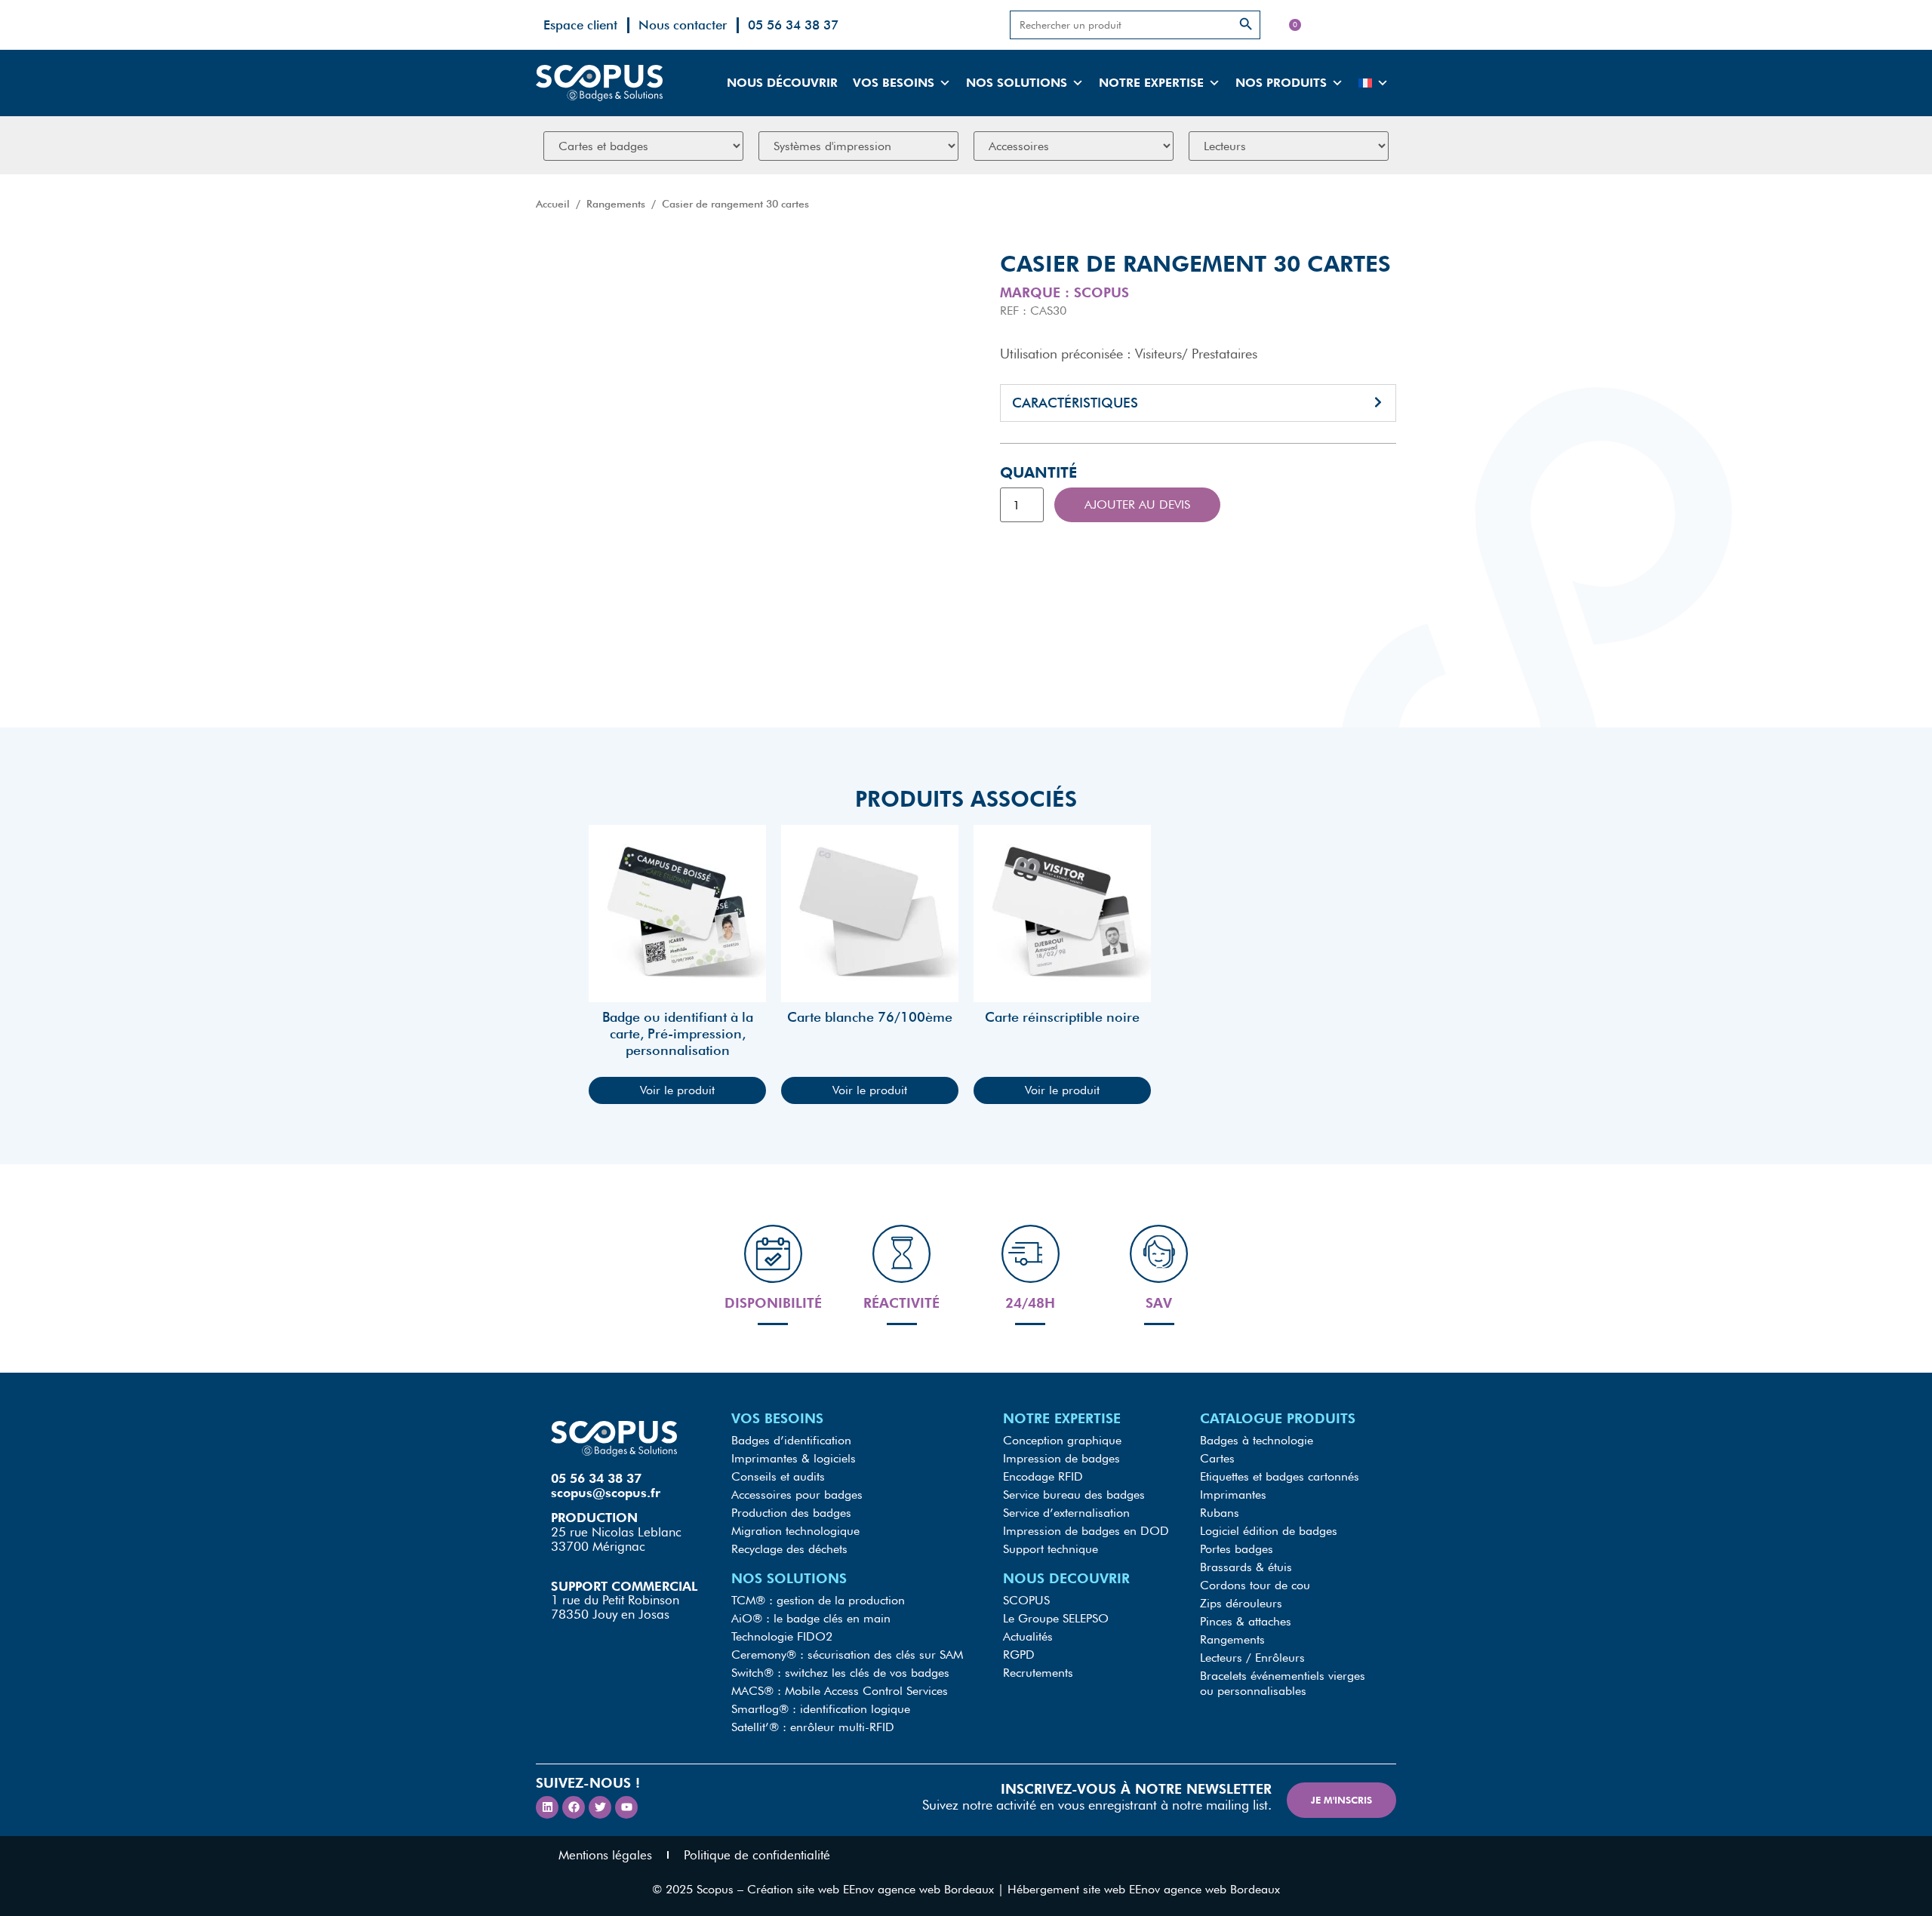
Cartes (1217, 1458)
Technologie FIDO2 (782, 1636)
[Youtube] (626, 1807)
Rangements (616, 204)
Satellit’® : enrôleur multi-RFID (813, 1727)
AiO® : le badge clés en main (811, 1618)
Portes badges (1237, 1549)
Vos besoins (894, 83)
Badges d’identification (791, 1440)
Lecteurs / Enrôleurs (1252, 1658)
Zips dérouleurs (1241, 1603)
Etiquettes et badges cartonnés (1280, 1476)
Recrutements (1038, 1673)
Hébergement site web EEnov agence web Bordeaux (1144, 1889)
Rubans (1220, 1513)
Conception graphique (1062, 1440)
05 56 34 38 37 (793, 25)
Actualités (1028, 1636)
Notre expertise (1151, 83)
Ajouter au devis (1137, 504)
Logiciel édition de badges (1269, 1531)
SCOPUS (1026, 1600)
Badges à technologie (1257, 1440)
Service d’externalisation (1066, 1513)
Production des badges (791, 1513)
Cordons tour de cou (1255, 1585)
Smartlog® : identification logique (821, 1709)
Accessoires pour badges (797, 1495)
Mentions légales (605, 1855)
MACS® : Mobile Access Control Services (840, 1691)
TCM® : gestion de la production (818, 1600)
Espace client (580, 25)
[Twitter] (600, 1807)
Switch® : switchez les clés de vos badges (840, 1673)
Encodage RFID (1043, 1476)
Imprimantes (1233, 1495)
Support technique (1051, 1549)
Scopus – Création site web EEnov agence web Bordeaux (845, 1889)
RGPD (1019, 1655)
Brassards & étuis (1246, 1567)
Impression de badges (1061, 1458)
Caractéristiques (1075, 403)
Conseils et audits (778, 1476)
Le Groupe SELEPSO (1056, 1618)
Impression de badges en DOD (1086, 1531)
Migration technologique (795, 1531)
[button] (1198, 403)
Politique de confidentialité (757, 1855)
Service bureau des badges (1074, 1495)
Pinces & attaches (1246, 1621)
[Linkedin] (547, 1807)
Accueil (553, 204)
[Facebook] (574, 1807)
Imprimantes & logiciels (794, 1458)
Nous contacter (683, 25)
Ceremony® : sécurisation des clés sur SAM (847, 1655)
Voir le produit (677, 1090)
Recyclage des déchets (789, 1549)
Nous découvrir (782, 83)
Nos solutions (1017, 83)
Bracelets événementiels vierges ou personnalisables (1283, 1683)
